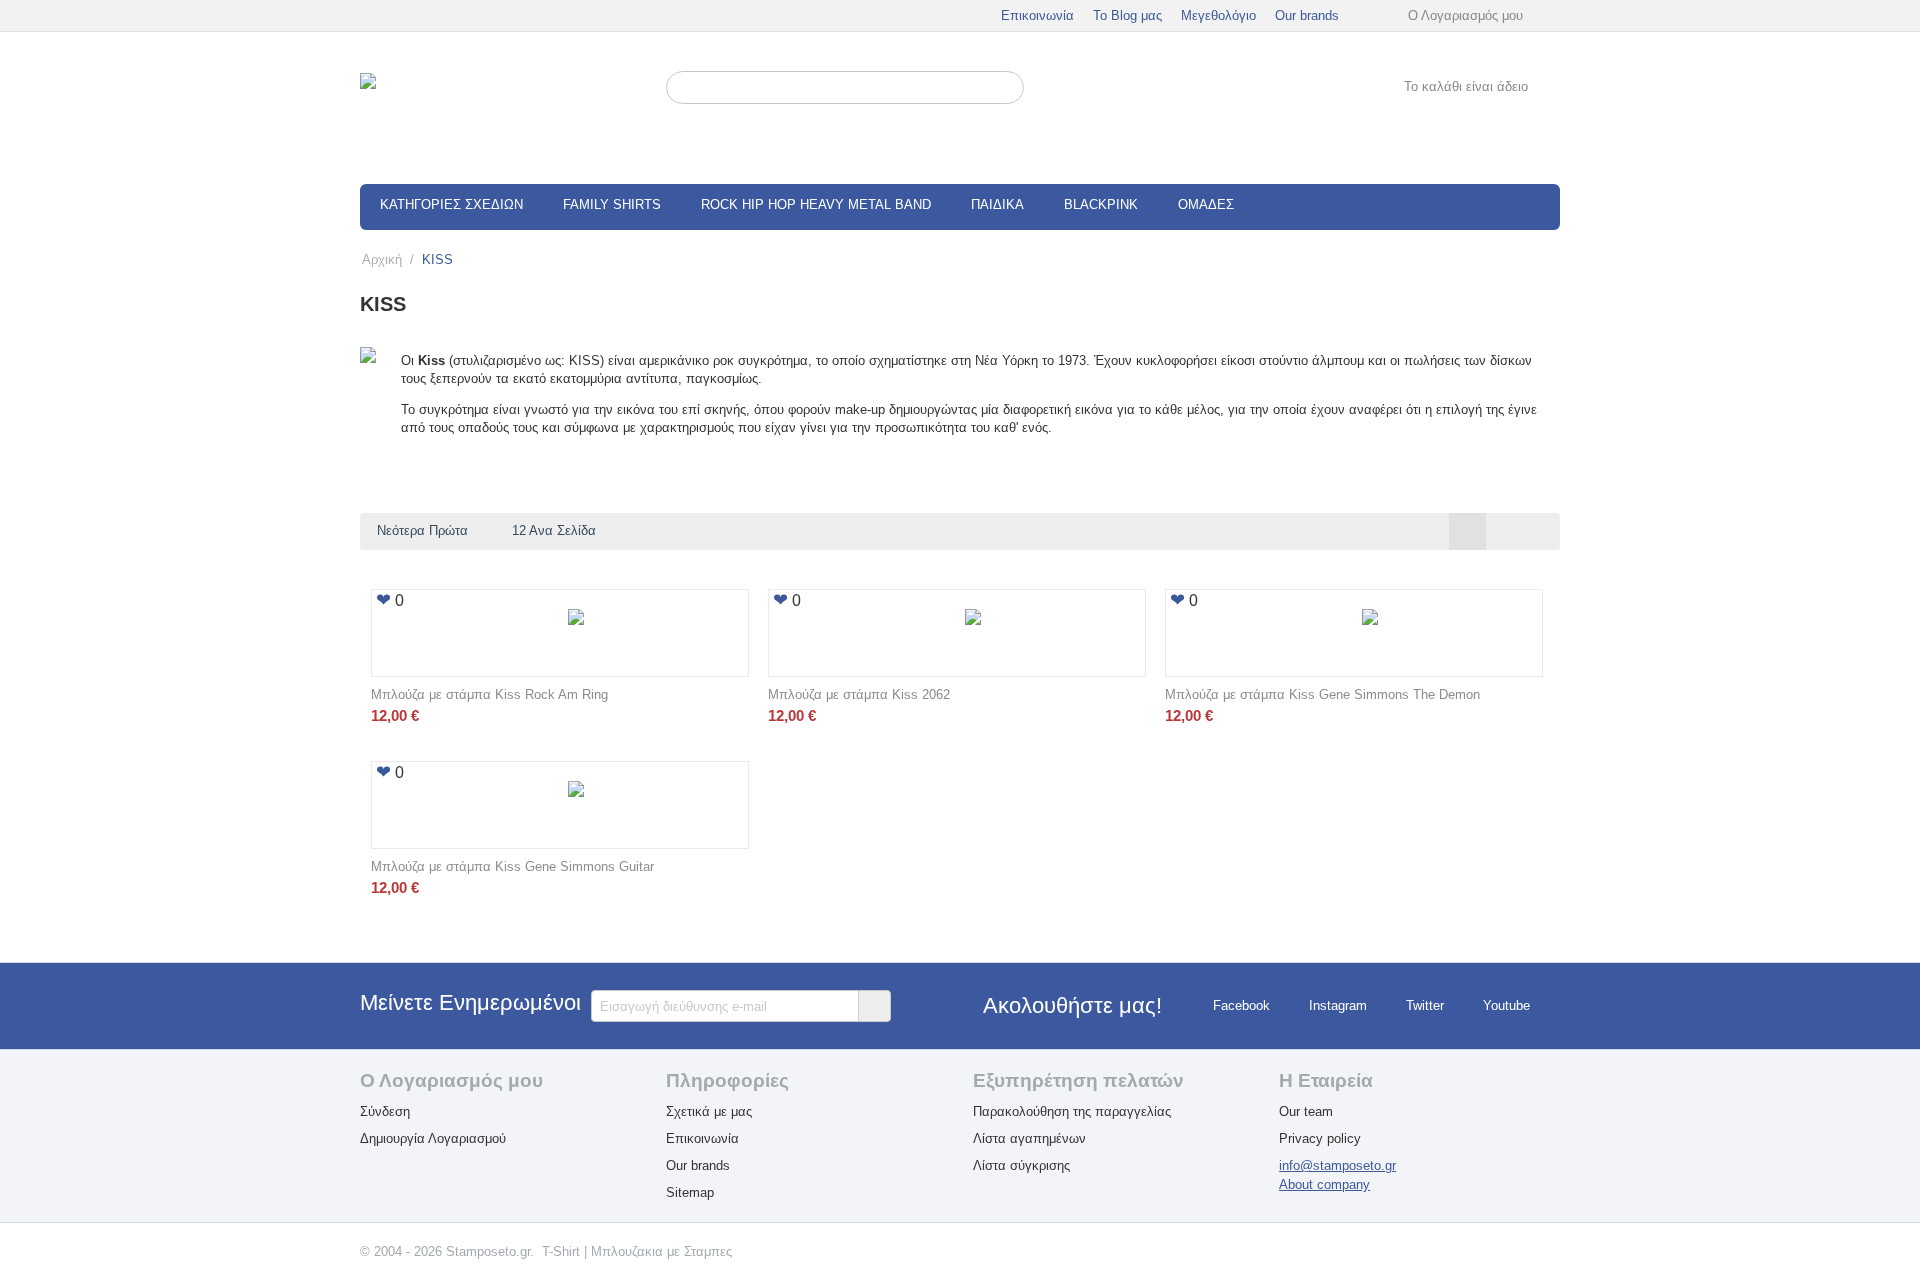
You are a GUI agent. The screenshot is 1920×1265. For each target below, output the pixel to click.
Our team (1306, 1111)
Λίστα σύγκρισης (1021, 1165)
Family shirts (612, 204)
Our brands (1307, 15)
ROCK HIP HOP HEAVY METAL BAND (816, 204)
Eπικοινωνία (702, 1138)
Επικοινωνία (1037, 15)
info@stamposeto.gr (1337, 1165)
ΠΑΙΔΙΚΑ (997, 204)
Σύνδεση (385, 1111)
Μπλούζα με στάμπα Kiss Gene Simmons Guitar (512, 866)
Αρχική (382, 259)
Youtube (1506, 1006)
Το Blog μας (1127, 15)
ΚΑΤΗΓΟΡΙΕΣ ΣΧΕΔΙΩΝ (451, 204)
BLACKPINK (1101, 204)
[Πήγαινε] (874, 1006)
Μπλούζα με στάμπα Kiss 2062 (859, 694)
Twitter (1425, 1006)
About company (1324, 1184)
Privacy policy (1320, 1138)
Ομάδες (1206, 204)
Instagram (1338, 1006)
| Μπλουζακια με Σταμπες (658, 1251)
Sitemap (690, 1192)
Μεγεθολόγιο (1218, 15)
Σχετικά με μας (709, 1111)
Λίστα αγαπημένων (1029, 1138)
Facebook (1241, 1006)
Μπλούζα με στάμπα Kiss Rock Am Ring (489, 694)
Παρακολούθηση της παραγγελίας (1072, 1111)
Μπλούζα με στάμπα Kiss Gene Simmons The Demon (1322, 694)
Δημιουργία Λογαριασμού (433, 1138)
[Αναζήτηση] (1009, 89)
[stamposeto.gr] (500, 108)
